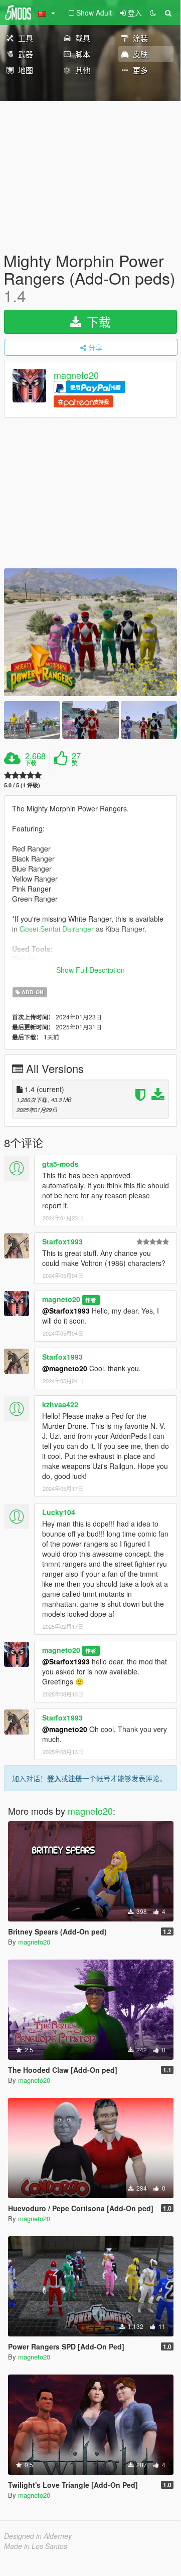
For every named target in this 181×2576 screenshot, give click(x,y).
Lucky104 (59, 1512)
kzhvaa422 (60, 1404)
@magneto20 (65, 1368)
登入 (54, 1778)
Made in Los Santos (36, 2546)
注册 (75, 1778)
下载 (97, 321)
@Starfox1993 (66, 1311)
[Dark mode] (153, 13)
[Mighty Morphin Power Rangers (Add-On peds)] (90, 632)
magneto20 (76, 375)
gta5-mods (60, 1164)
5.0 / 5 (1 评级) (22, 785)
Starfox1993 (62, 1241)
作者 (91, 1300)
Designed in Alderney (38, 2536)
